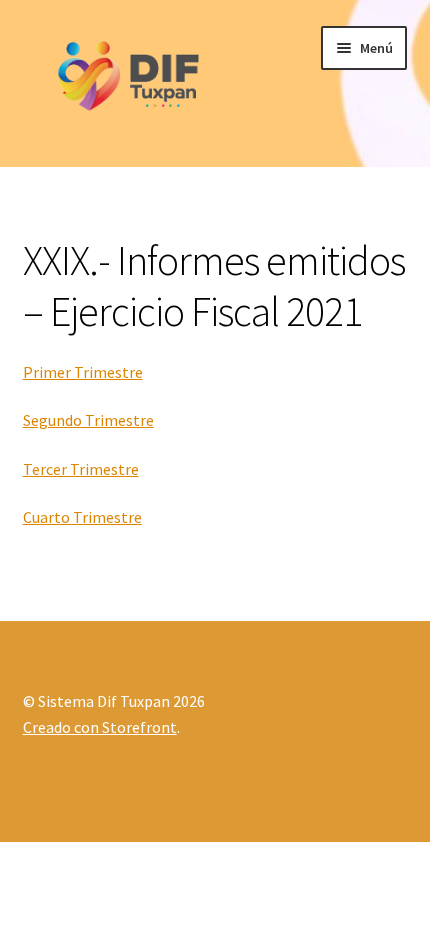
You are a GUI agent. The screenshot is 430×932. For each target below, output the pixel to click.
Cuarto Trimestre (82, 517)
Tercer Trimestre (81, 469)
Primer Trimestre (83, 372)
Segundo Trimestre (88, 420)
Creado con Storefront (100, 727)
